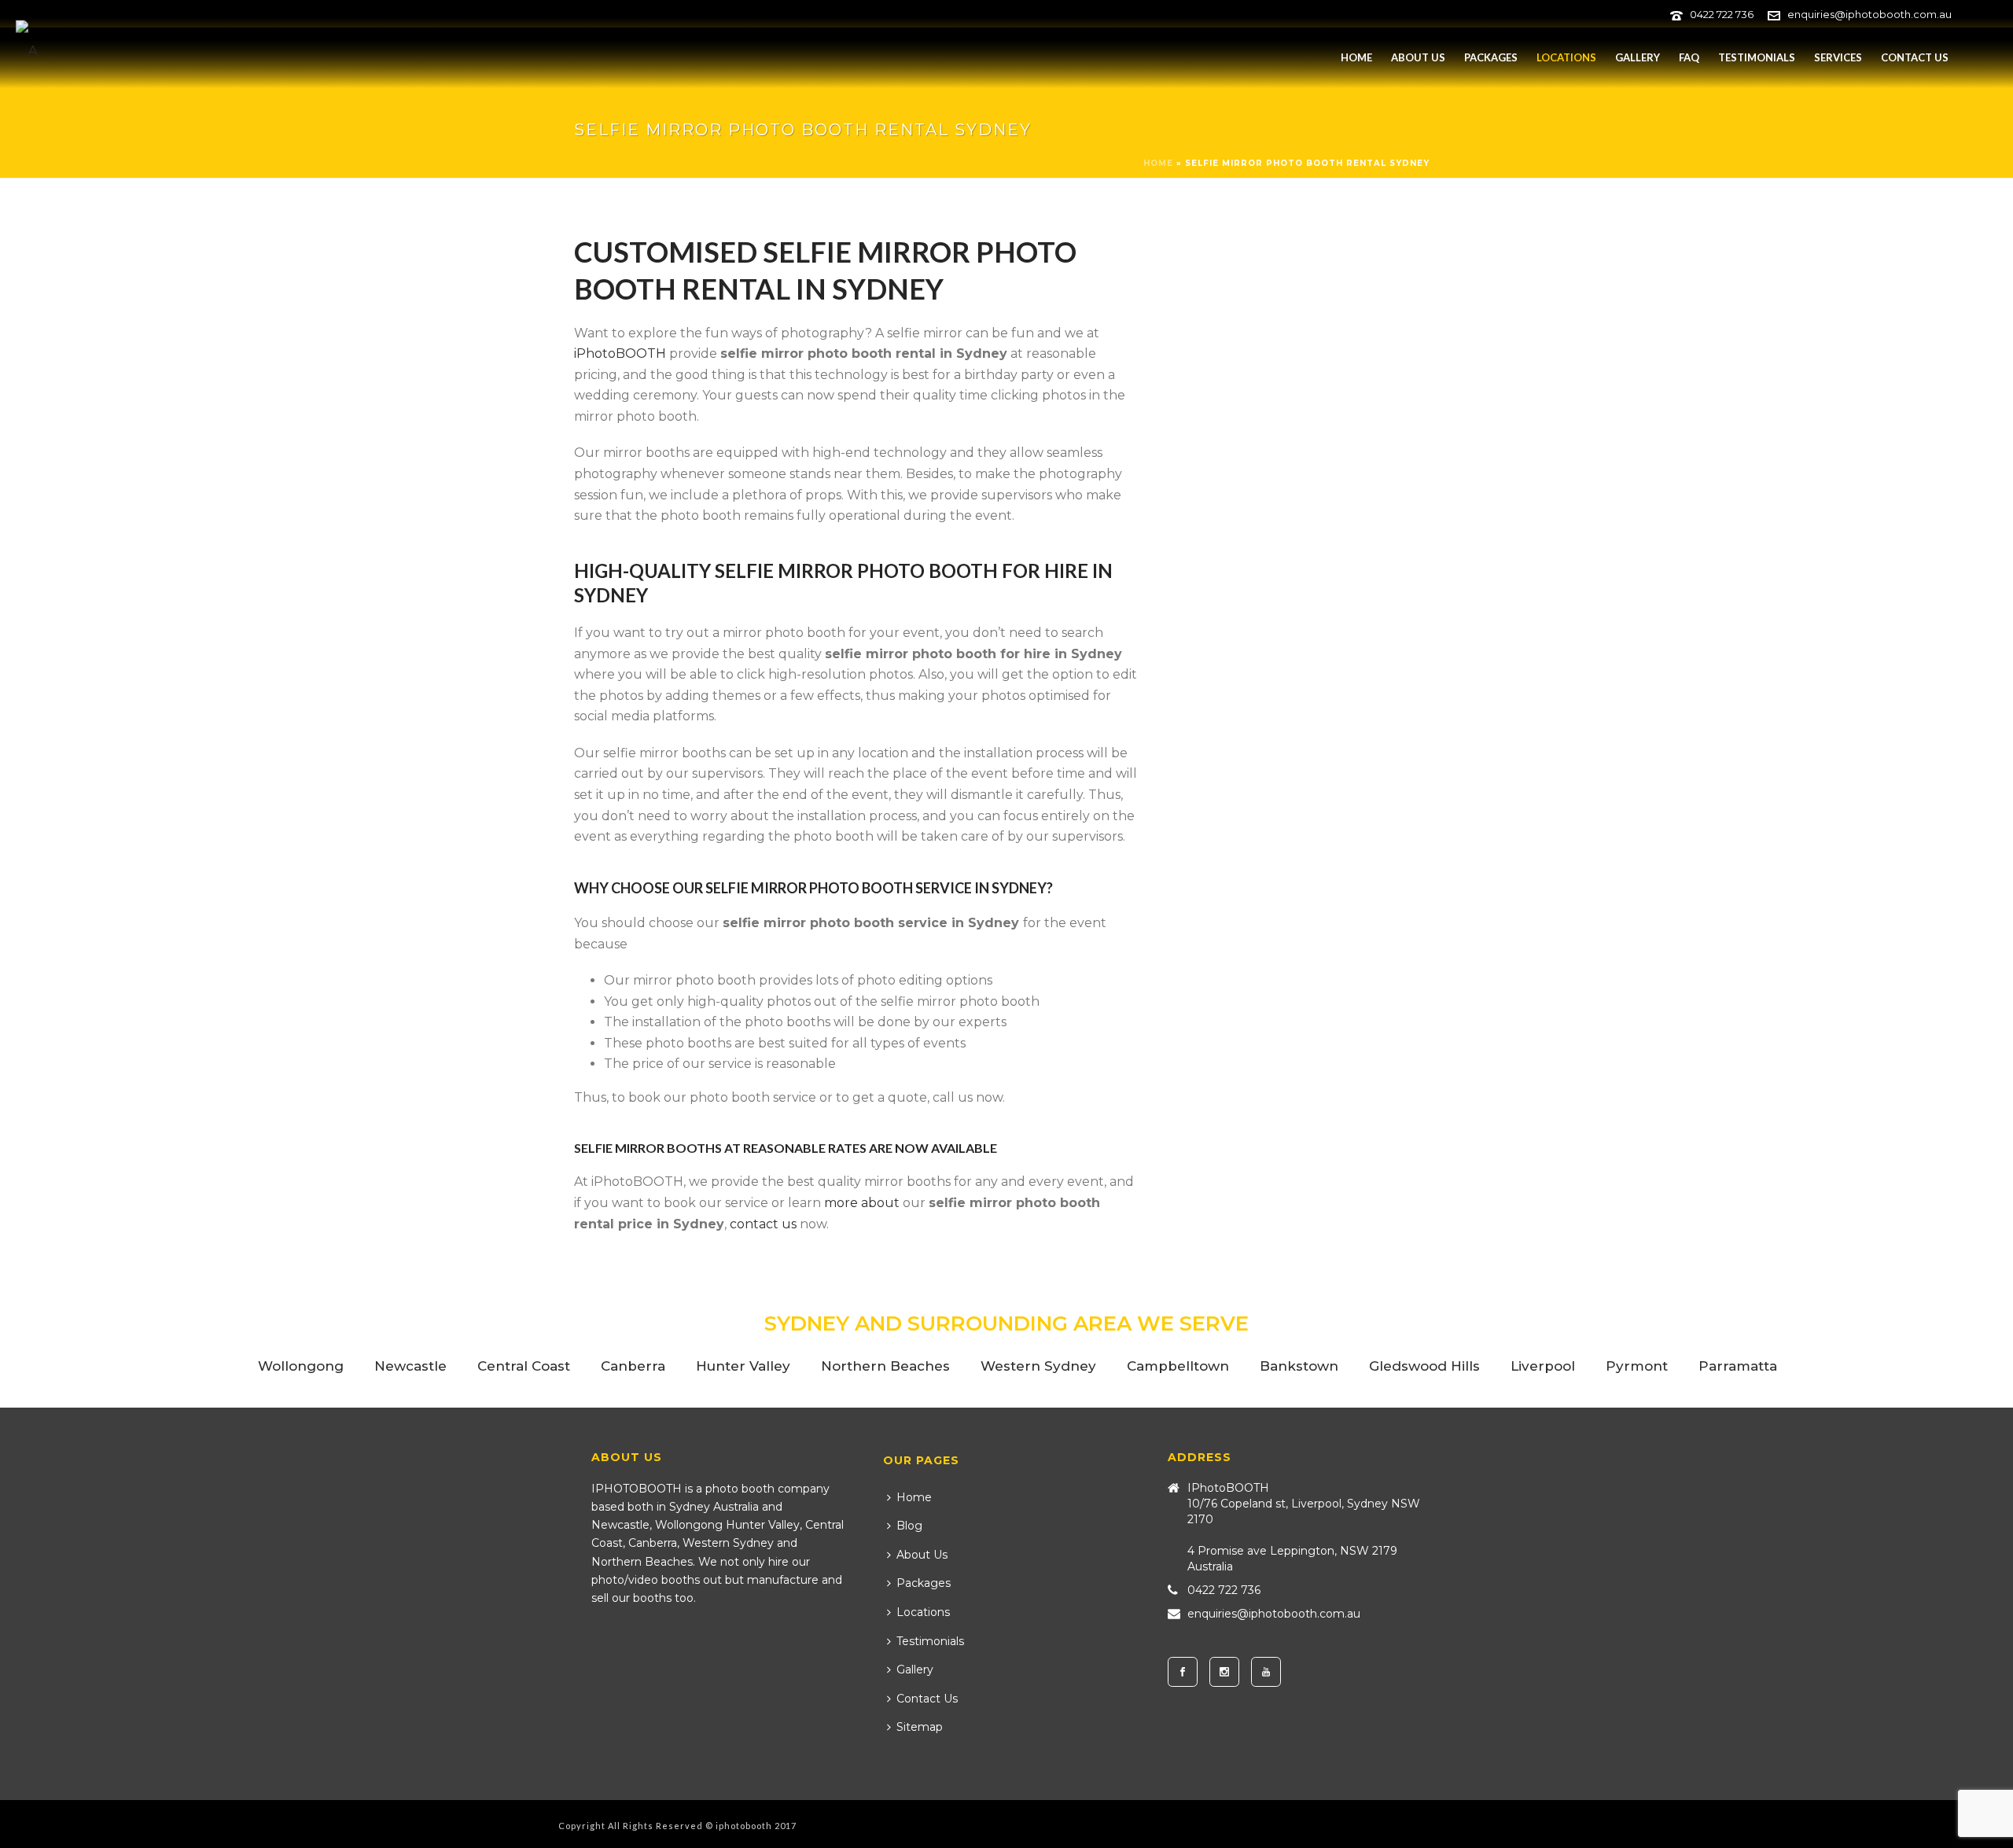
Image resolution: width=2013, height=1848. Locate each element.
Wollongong (301, 1366)
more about (862, 1203)
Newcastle (410, 1366)
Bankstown (1299, 1366)
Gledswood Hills (1424, 1366)
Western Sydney (1038, 1366)
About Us (1418, 57)
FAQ (1689, 57)
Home (1356, 57)
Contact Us (1915, 57)
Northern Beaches (885, 1366)
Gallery (1638, 57)
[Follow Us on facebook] (1183, 1672)
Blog (909, 1526)
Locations (1566, 57)
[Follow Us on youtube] (1266, 1672)
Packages (1491, 57)
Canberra (633, 1366)
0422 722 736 (1722, 14)
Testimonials (1757, 57)
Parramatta (1738, 1366)
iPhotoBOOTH (620, 353)
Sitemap (920, 1727)
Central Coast (524, 1366)
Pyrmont (1637, 1366)
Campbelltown (1178, 1366)
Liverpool (1543, 1366)
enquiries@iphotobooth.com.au (1869, 14)
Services (1838, 57)
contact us (763, 1224)
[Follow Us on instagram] (1224, 1672)
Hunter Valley (743, 1366)
